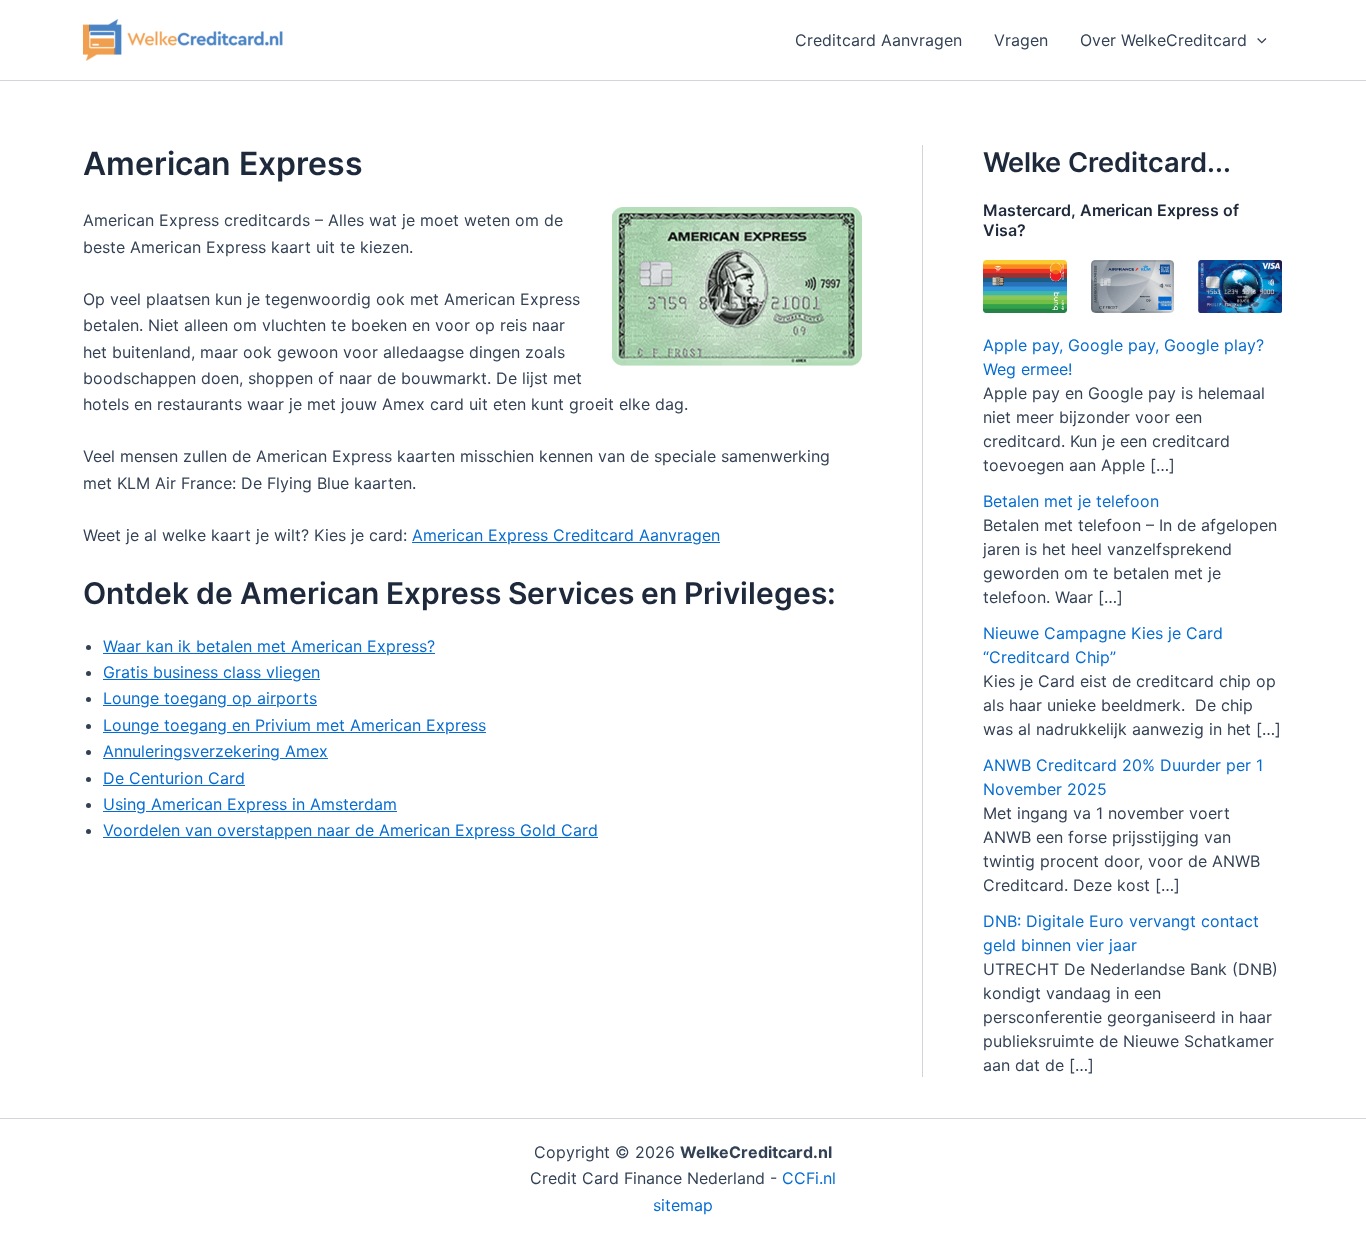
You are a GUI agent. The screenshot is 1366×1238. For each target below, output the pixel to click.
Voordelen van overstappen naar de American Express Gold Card (350, 830)
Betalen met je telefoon (1071, 501)
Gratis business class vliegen (211, 672)
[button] (1257, 40)
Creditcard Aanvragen (878, 40)
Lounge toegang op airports (210, 698)
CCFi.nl (809, 1178)
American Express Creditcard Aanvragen (566, 535)
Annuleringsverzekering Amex (215, 751)
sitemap (683, 1205)
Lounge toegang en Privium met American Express (294, 725)
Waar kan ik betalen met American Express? (269, 646)
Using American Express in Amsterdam (250, 804)
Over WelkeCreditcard (1163, 40)
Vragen (1021, 40)
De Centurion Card (174, 778)
